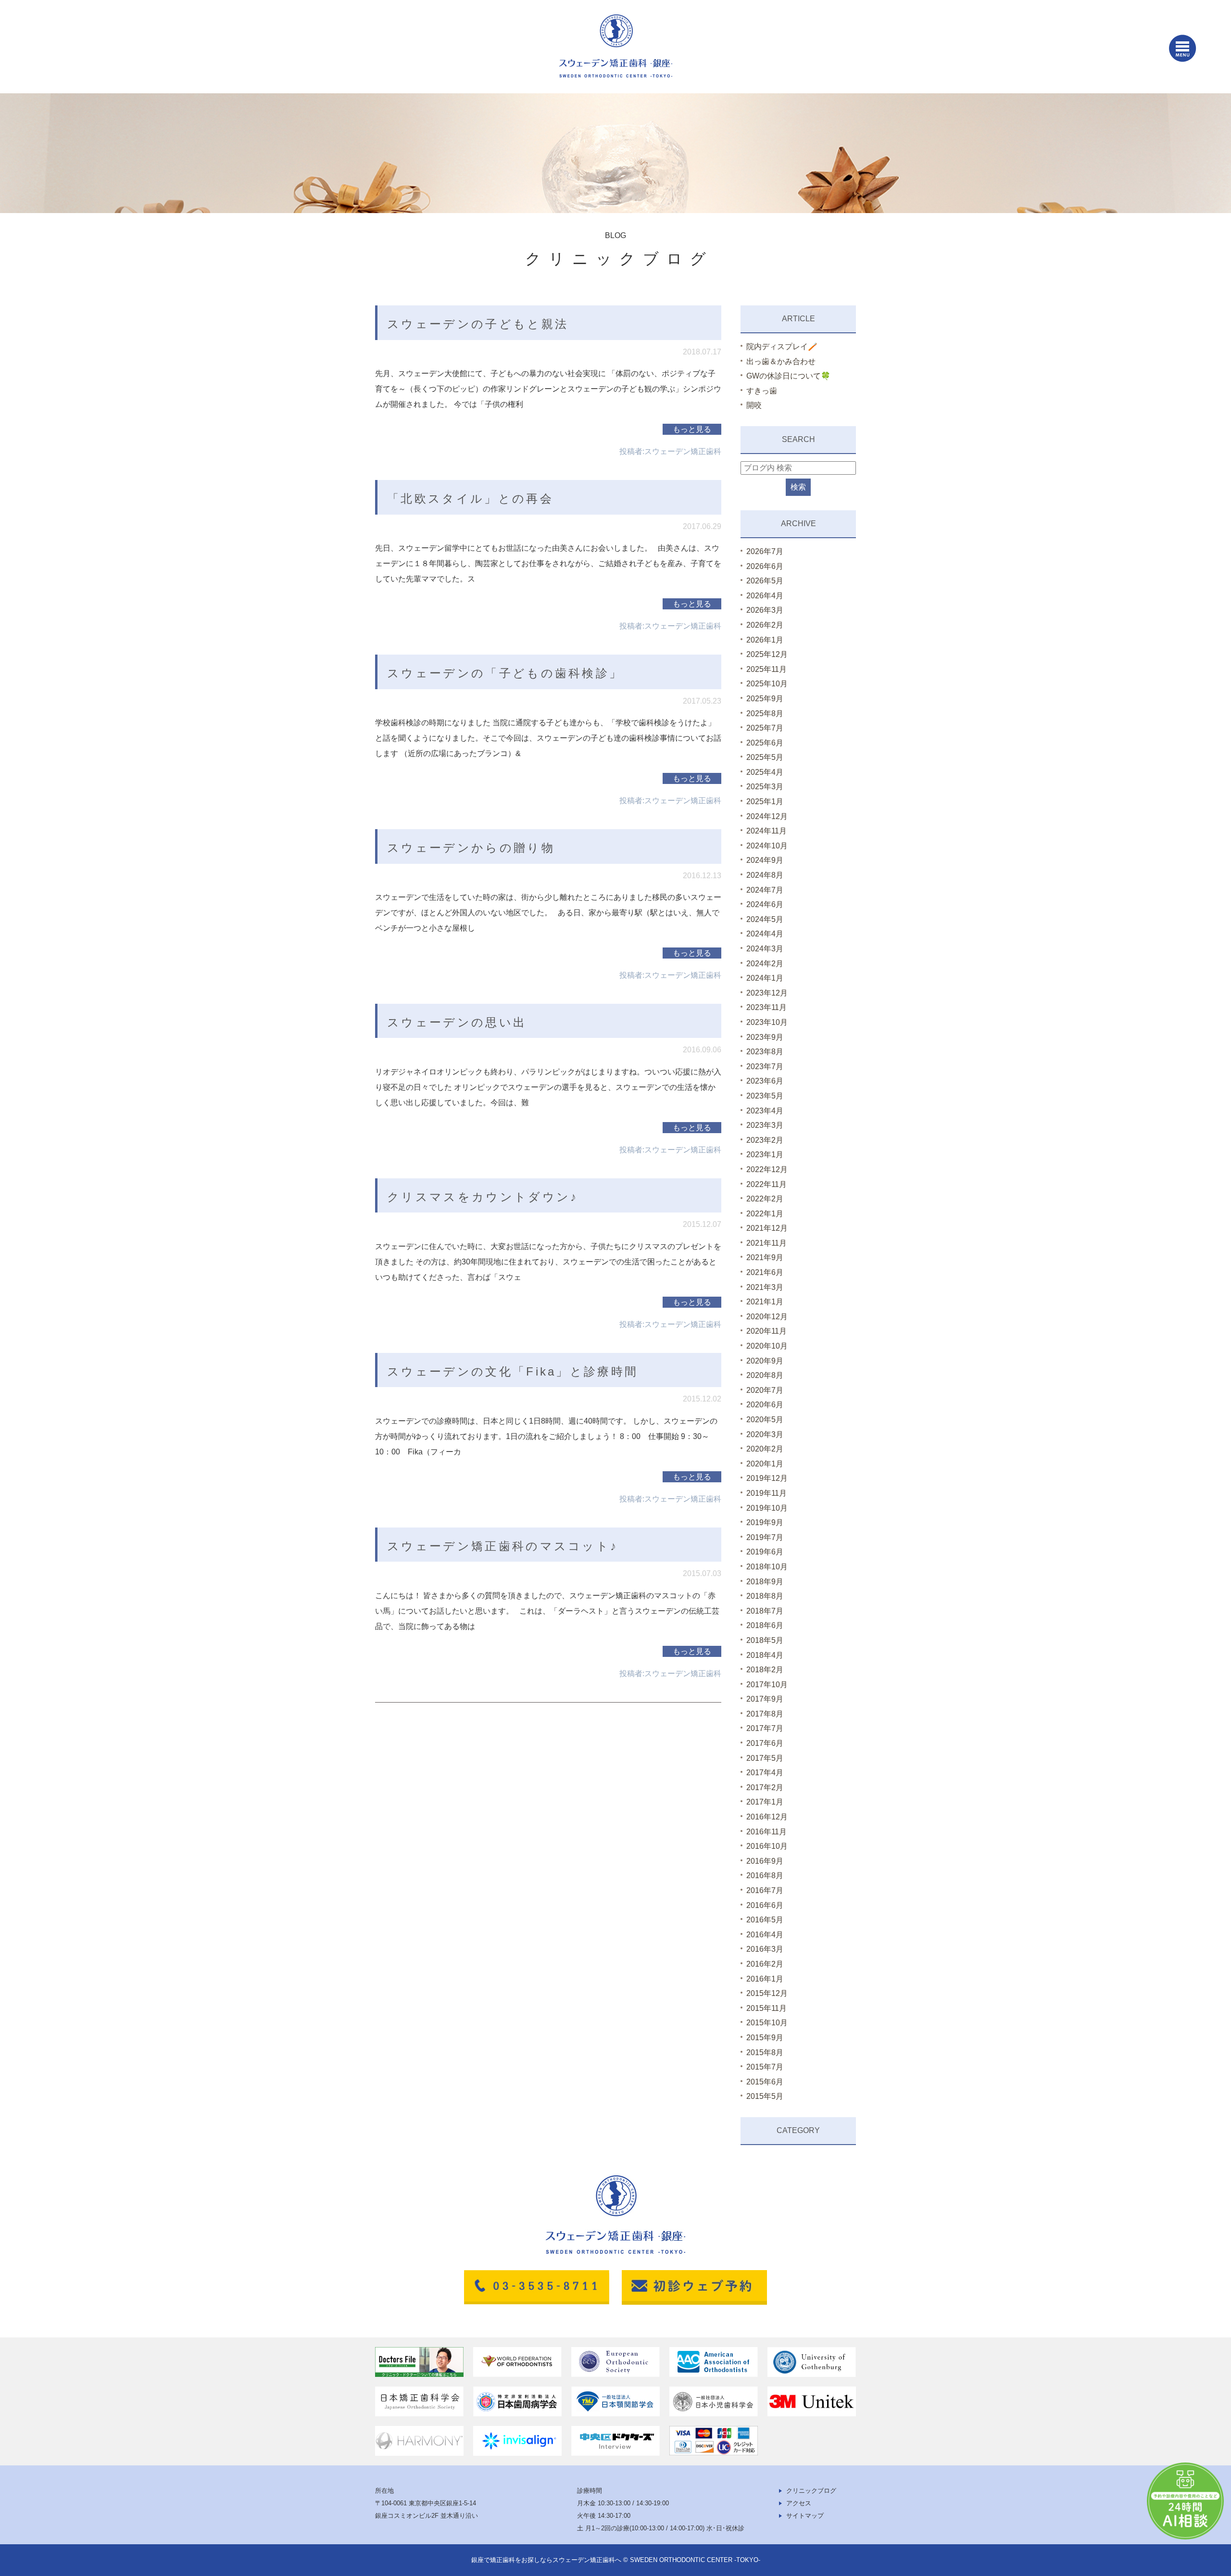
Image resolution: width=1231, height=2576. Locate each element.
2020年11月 (766, 1331)
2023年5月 (765, 1096)
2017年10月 (767, 1685)
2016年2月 (765, 1964)
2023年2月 (765, 1140)
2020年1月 (765, 1464)
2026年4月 (765, 596)
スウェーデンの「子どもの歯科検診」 (505, 673)
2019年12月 (767, 1478)
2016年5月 (765, 1920)
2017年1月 (765, 1802)
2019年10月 (767, 1508)
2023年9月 (765, 1037)
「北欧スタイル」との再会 (470, 499)
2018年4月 (765, 1655)
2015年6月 (765, 2082)
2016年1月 (765, 1979)
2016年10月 (767, 1846)
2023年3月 (765, 1125)
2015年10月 (767, 2023)
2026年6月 (765, 566)
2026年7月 (765, 551)
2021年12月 (767, 1228)
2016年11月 (766, 1832)
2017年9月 (765, 1699)
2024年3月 (765, 949)
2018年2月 (765, 1670)
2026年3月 (765, 610)
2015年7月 (765, 2067)
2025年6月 (765, 743)
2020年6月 (765, 1405)
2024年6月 (765, 904)
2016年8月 (765, 1875)
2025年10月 (767, 684)
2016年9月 (765, 1861)
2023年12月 (767, 993)
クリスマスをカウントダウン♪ (483, 1197)
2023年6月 (765, 1081)
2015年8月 (765, 2052)
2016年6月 (765, 1905)
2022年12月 (767, 1169)
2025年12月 (767, 654)
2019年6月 (765, 1552)
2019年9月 (765, 1522)
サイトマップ (805, 2516)
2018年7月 (765, 1611)
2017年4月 (765, 1773)
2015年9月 (765, 2038)
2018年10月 (767, 1567)
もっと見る (692, 429)
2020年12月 (767, 1317)
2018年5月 (765, 1640)
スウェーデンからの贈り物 (471, 848)
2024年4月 (765, 934)
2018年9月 (765, 1582)
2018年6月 (765, 1625)
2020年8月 (765, 1375)
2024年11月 (766, 831)
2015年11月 (766, 2008)
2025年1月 (765, 802)
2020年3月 (765, 1434)
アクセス (799, 2503)
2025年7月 (765, 728)
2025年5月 (765, 757)
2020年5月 (765, 1420)
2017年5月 (765, 1758)
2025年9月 (765, 699)
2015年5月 (765, 2096)
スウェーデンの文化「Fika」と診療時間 (513, 1371)
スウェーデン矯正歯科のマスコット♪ (502, 1546)
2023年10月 (767, 1022)
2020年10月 (767, 1346)
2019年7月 (765, 1537)
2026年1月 (765, 640)
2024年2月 (765, 964)
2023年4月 (765, 1111)
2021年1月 (765, 1302)
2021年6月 (765, 1272)
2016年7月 (765, 1890)
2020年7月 (765, 1390)
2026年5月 (765, 581)
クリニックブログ (811, 2491)
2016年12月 (767, 1817)
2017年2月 (765, 1787)
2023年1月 (765, 1155)
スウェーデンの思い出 (457, 1022)
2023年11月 (766, 1007)
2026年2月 (765, 625)
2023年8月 (765, 1052)
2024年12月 (767, 816)
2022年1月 (765, 1214)
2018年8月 (765, 1596)
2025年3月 (765, 787)
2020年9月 (765, 1361)
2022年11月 (766, 1184)
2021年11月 (766, 1243)
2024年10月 (767, 846)
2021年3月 (765, 1287)
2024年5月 (765, 919)
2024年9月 (765, 860)
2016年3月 (765, 1949)
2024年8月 (765, 875)
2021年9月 (765, 1257)
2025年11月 (766, 669)
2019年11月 (766, 1493)
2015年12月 (767, 1993)
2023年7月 (765, 1067)
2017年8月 (765, 1714)
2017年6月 (765, 1743)
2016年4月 (765, 1935)
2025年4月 (765, 772)
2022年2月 (765, 1199)
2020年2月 (765, 1449)
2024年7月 (765, 890)
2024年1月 (765, 978)
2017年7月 (765, 1728)
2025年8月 (765, 713)
